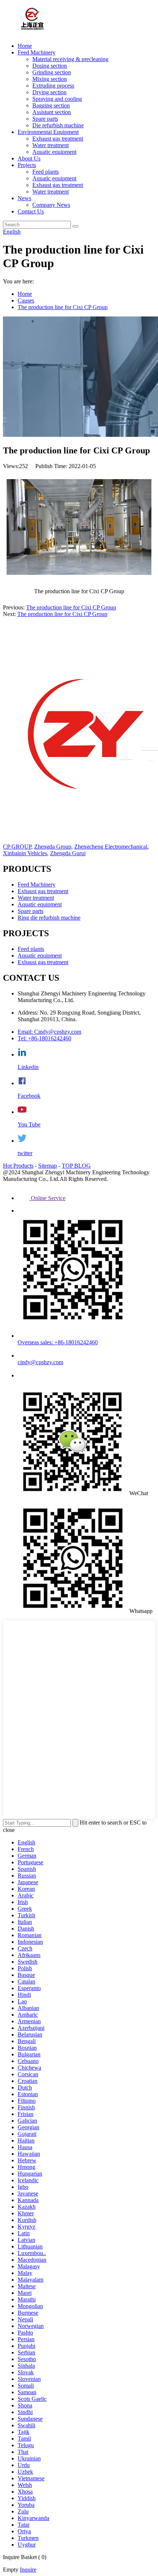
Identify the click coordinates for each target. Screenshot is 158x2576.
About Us (29, 158)
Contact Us (31, 211)
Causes (26, 300)
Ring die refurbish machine (49, 918)
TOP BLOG (76, 1166)
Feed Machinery (37, 52)
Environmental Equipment (48, 132)
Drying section (49, 92)
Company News (51, 205)
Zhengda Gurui (68, 853)
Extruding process (53, 86)
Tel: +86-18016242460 (44, 1038)
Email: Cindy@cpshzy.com (49, 1032)
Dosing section (50, 66)
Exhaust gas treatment (58, 139)
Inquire (28, 2570)
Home (25, 46)
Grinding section (52, 72)
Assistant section (52, 112)
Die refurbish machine (58, 125)
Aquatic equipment (54, 152)
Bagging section (51, 105)
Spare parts (45, 119)
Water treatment (51, 145)
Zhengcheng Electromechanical (111, 847)
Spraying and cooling (57, 99)
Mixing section (50, 79)
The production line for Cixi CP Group (63, 307)
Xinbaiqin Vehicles (25, 853)
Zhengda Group (53, 847)
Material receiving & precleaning (70, 59)
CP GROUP (17, 847)
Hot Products (18, 1166)
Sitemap (48, 1166)
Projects (27, 165)
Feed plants (46, 172)
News (24, 198)
